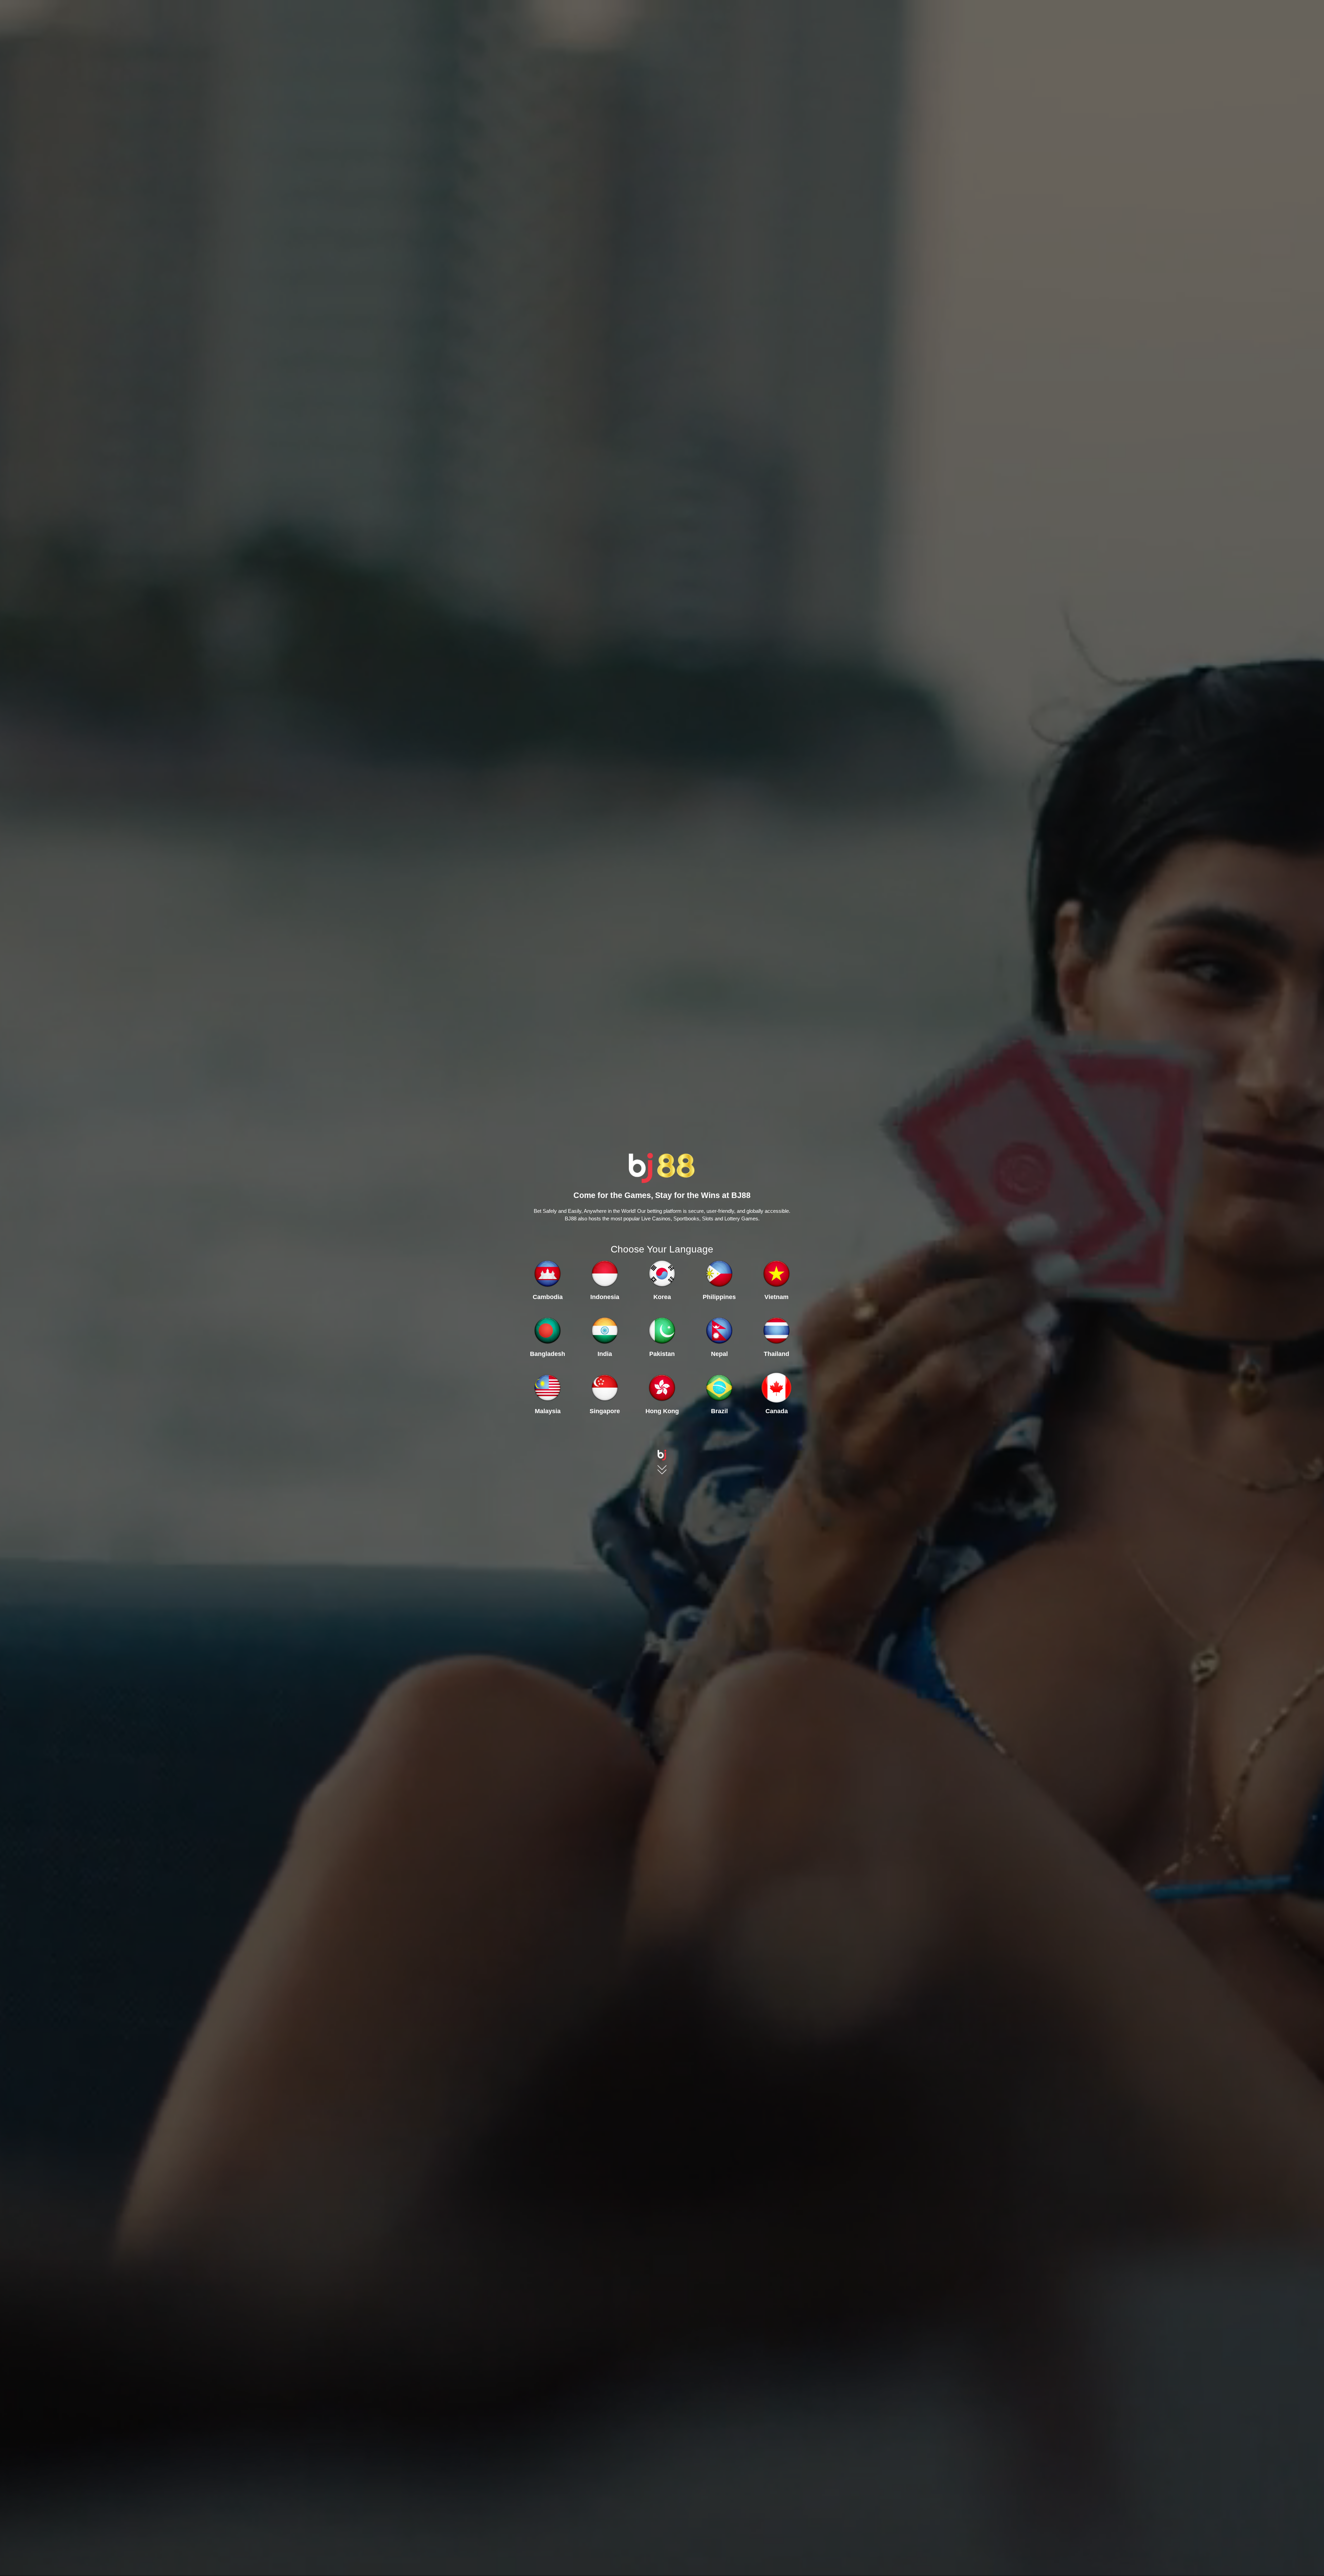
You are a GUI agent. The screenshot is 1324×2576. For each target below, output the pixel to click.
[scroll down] (662, 1452)
